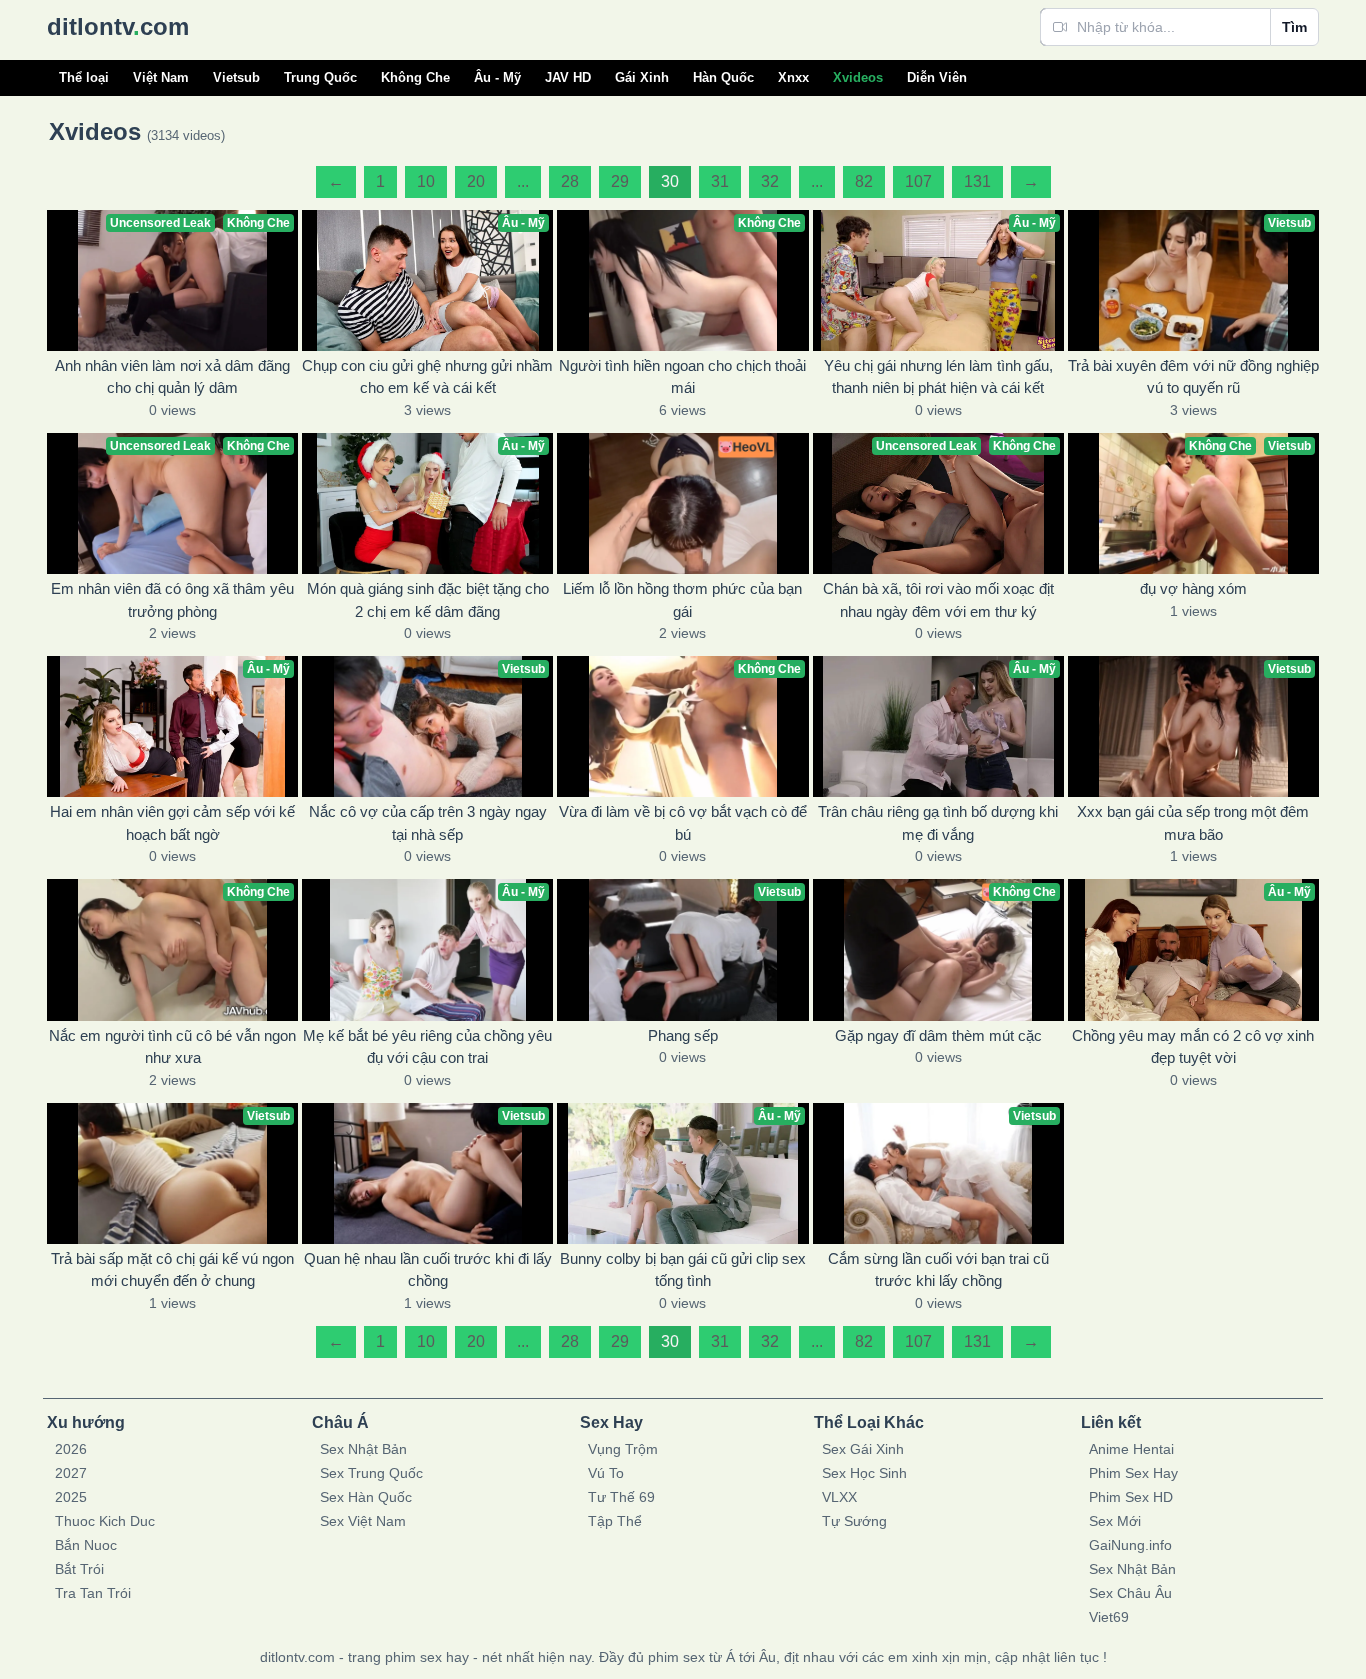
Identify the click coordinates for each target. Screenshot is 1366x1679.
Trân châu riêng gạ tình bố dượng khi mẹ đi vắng (938, 823)
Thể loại (84, 77)
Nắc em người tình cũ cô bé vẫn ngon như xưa (172, 1047)
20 (476, 181)
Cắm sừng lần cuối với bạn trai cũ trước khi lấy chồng (938, 1270)
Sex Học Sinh (864, 1473)
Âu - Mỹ (497, 77)
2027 (71, 1473)
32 (770, 181)
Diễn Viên (937, 77)
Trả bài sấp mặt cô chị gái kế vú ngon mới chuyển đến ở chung (172, 1270)
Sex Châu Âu (1130, 1593)
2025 (71, 1497)
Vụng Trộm (623, 1449)
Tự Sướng (854, 1521)
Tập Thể (615, 1521)
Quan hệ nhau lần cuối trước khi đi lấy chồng (428, 1270)
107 (918, 181)
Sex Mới (1115, 1521)
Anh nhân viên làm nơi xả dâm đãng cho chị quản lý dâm (172, 377)
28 (570, 181)
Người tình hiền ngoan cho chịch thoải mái (682, 377)
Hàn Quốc (723, 77)
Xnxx (793, 77)
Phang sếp (683, 1035)
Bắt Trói (79, 1569)
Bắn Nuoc (86, 1545)
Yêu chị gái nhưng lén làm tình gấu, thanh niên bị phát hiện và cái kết (938, 377)
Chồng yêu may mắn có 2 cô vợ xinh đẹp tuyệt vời (1193, 1047)
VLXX (839, 1497)
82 (864, 181)
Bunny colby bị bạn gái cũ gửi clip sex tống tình (683, 1270)
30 (670, 181)
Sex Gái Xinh (863, 1449)
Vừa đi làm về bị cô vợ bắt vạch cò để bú (683, 823)
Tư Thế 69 (621, 1497)
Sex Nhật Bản (363, 1449)
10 (426, 181)
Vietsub (236, 77)
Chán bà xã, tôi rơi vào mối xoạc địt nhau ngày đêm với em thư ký (938, 600)
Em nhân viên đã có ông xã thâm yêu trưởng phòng (172, 600)
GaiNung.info (1130, 1545)
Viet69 (1109, 1617)
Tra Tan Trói (93, 1593)
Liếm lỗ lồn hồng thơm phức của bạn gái (682, 600)
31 (720, 181)
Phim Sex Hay (1133, 1473)
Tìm (1294, 27)
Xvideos (858, 77)
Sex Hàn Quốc (366, 1497)
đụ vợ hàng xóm (1193, 588)
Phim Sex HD (1131, 1497)
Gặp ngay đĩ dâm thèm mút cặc (938, 1035)
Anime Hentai (1131, 1449)
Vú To (606, 1473)
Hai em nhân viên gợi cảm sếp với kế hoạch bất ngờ (172, 823)
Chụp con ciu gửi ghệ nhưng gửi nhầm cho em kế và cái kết (427, 377)
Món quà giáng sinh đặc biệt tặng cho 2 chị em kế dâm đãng (428, 600)
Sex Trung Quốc (371, 1473)
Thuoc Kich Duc (105, 1521)
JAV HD (568, 77)
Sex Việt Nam (363, 1521)
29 (620, 181)
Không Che (415, 77)
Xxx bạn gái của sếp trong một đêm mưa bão (1193, 823)
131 (977, 181)
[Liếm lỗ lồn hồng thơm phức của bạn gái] (682, 503)
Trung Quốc (320, 77)
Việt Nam (161, 77)
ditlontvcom (118, 26)
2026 (71, 1449)
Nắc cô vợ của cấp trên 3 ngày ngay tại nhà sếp (428, 823)
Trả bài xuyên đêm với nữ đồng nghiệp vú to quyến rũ (1193, 377)
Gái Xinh (642, 77)
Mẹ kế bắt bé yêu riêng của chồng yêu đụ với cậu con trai (427, 1047)
